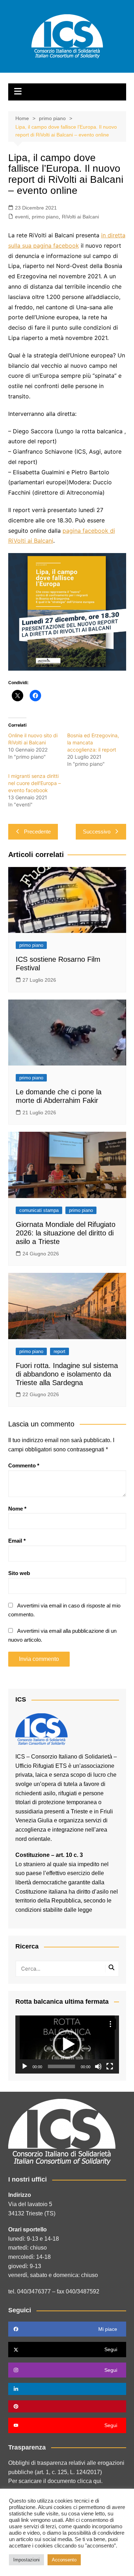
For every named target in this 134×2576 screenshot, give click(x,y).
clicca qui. (90, 2481)
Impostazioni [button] (26, 2560)
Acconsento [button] (64, 2560)
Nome (17, 1509)
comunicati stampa (39, 1210)
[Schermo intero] (110, 2066)
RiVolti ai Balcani (80, 217)
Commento (24, 1465)
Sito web (19, 1573)
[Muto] (98, 2066)
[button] (67, 2044)
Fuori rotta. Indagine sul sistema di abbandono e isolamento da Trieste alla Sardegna (67, 1374)
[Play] (25, 2066)
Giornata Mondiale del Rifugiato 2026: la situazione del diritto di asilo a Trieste (66, 1233)
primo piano (45, 217)
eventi (22, 217)
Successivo (97, 832)
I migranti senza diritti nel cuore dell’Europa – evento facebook (34, 783)
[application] (67, 2045)
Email (17, 1541)
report (59, 1351)
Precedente (37, 832)
